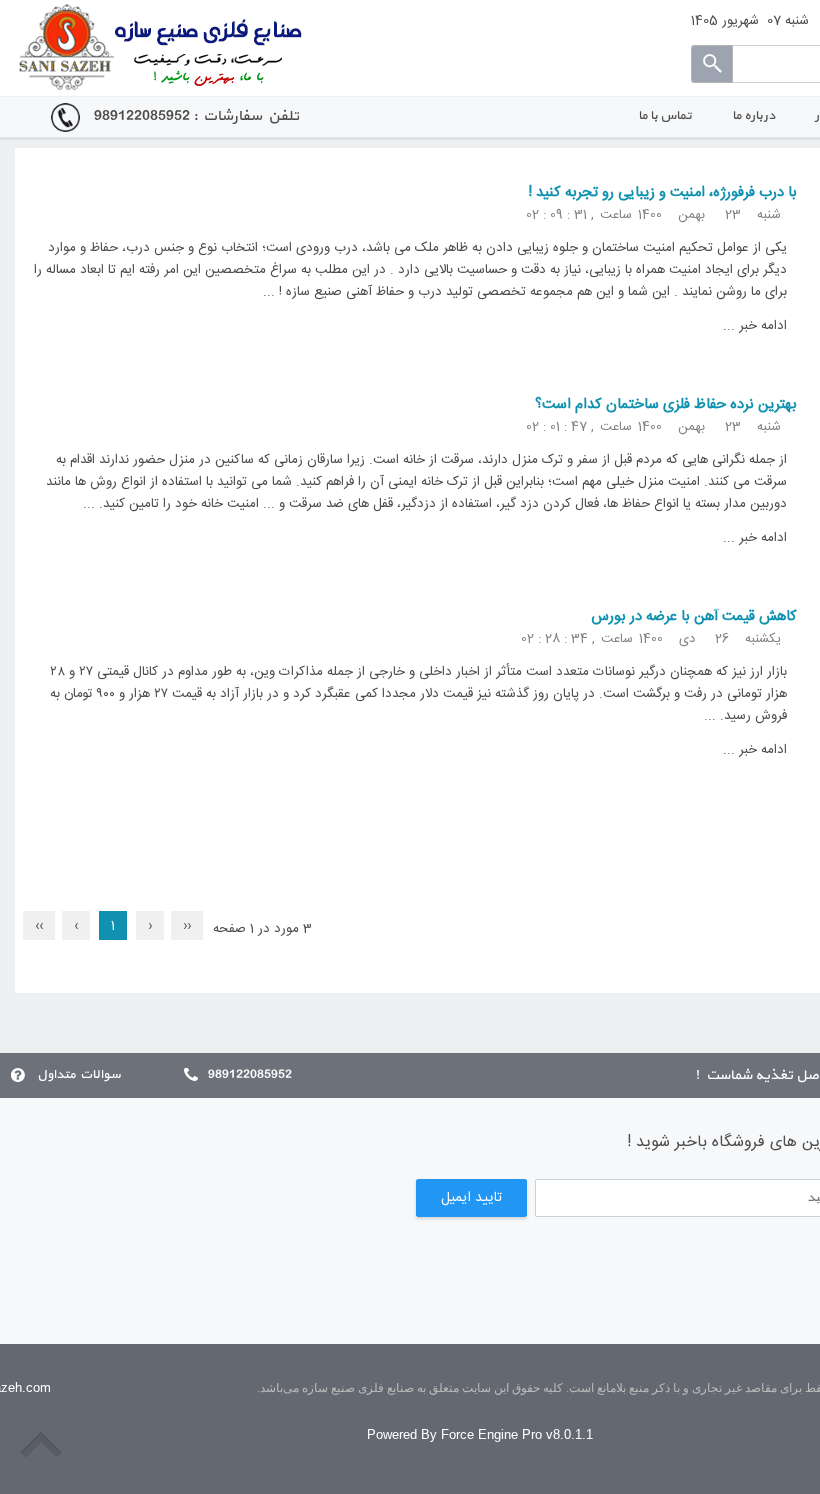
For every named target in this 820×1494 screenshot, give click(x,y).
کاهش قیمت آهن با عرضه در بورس (694, 617)
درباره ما (753, 116)
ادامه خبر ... (755, 326)
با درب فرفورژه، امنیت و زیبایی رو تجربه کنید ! (662, 193)
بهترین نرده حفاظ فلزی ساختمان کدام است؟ (666, 405)
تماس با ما (665, 116)
